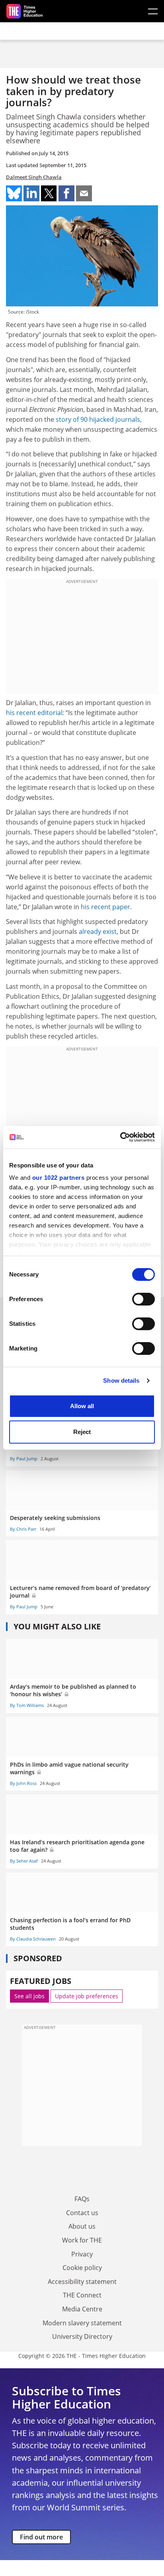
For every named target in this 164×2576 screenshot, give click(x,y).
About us (82, 2226)
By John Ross (23, 1783)
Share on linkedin (31, 193)
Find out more (41, 2537)
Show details (121, 1381)
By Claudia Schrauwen (33, 1939)
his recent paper (105, 907)
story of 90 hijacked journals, (99, 419)
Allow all (82, 1406)
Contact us (82, 2213)
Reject (82, 1432)
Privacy (82, 2254)
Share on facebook (66, 193)
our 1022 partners (59, 1178)
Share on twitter (49, 193)
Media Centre (82, 2309)
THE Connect (82, 2295)
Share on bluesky (14, 193)
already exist (98, 931)
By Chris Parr (23, 1529)
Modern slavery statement (82, 2323)
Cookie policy (82, 2268)
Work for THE (82, 2240)
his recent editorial (34, 713)
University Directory (82, 2336)
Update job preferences (87, 1996)
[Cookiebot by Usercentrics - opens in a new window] (120, 1137)
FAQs (82, 2199)
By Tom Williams (27, 1705)
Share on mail (84, 193)
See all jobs (29, 1996)
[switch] (143, 1299)
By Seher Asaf (24, 1861)
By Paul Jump (24, 1458)
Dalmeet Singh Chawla (34, 177)
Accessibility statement (82, 2282)
